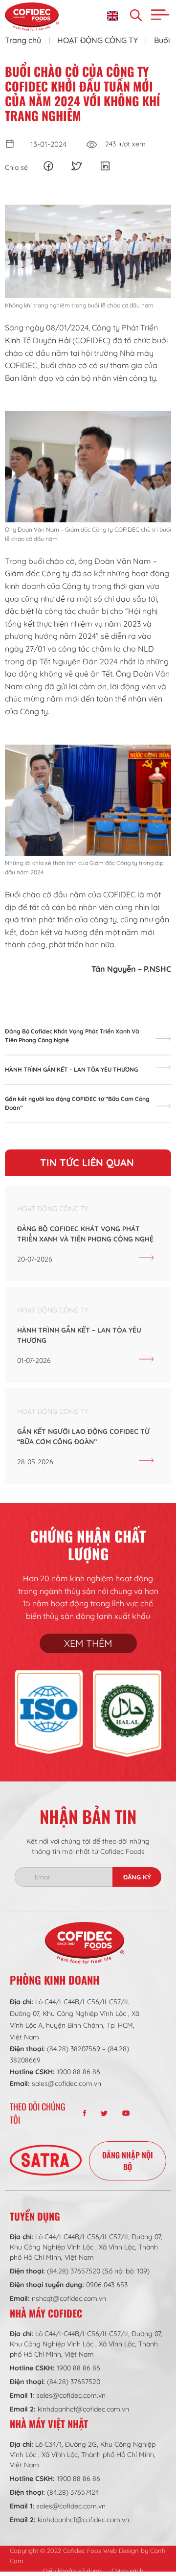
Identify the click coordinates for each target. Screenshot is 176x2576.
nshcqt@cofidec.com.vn (69, 2298)
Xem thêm (88, 1643)
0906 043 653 (107, 2285)
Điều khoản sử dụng (72, 2571)
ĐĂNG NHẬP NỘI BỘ (128, 2161)
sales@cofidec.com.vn (66, 2084)
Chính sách (127, 2571)
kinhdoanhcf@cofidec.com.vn (83, 2409)
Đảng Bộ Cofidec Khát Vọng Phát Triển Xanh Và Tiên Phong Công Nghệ (72, 1036)
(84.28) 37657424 (73, 2492)
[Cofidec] (32, 17)
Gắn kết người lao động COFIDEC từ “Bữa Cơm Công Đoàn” (77, 1103)
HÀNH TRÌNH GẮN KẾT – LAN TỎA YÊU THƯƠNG (71, 1069)
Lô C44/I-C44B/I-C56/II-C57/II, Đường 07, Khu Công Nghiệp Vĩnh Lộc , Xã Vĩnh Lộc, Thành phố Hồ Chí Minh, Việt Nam (86, 2247)
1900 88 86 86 (78, 2072)
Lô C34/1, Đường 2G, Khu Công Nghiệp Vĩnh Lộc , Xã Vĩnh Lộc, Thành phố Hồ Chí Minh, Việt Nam (83, 2455)
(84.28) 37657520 (74, 2382)
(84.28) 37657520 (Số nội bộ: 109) (98, 2271)
